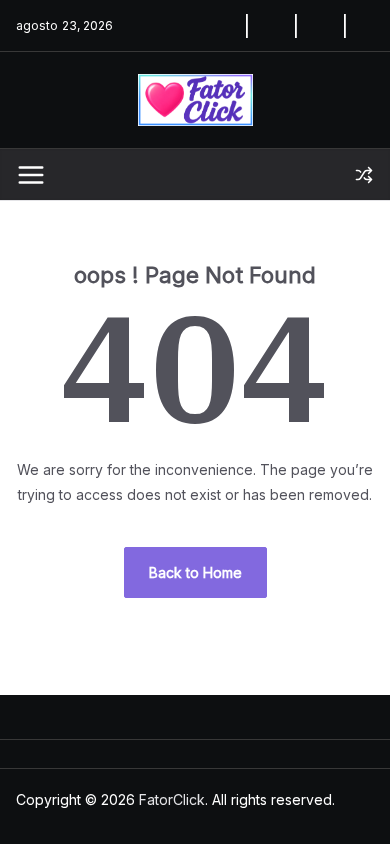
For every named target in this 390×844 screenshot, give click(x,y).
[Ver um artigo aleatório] (364, 175)
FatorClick (172, 799)
